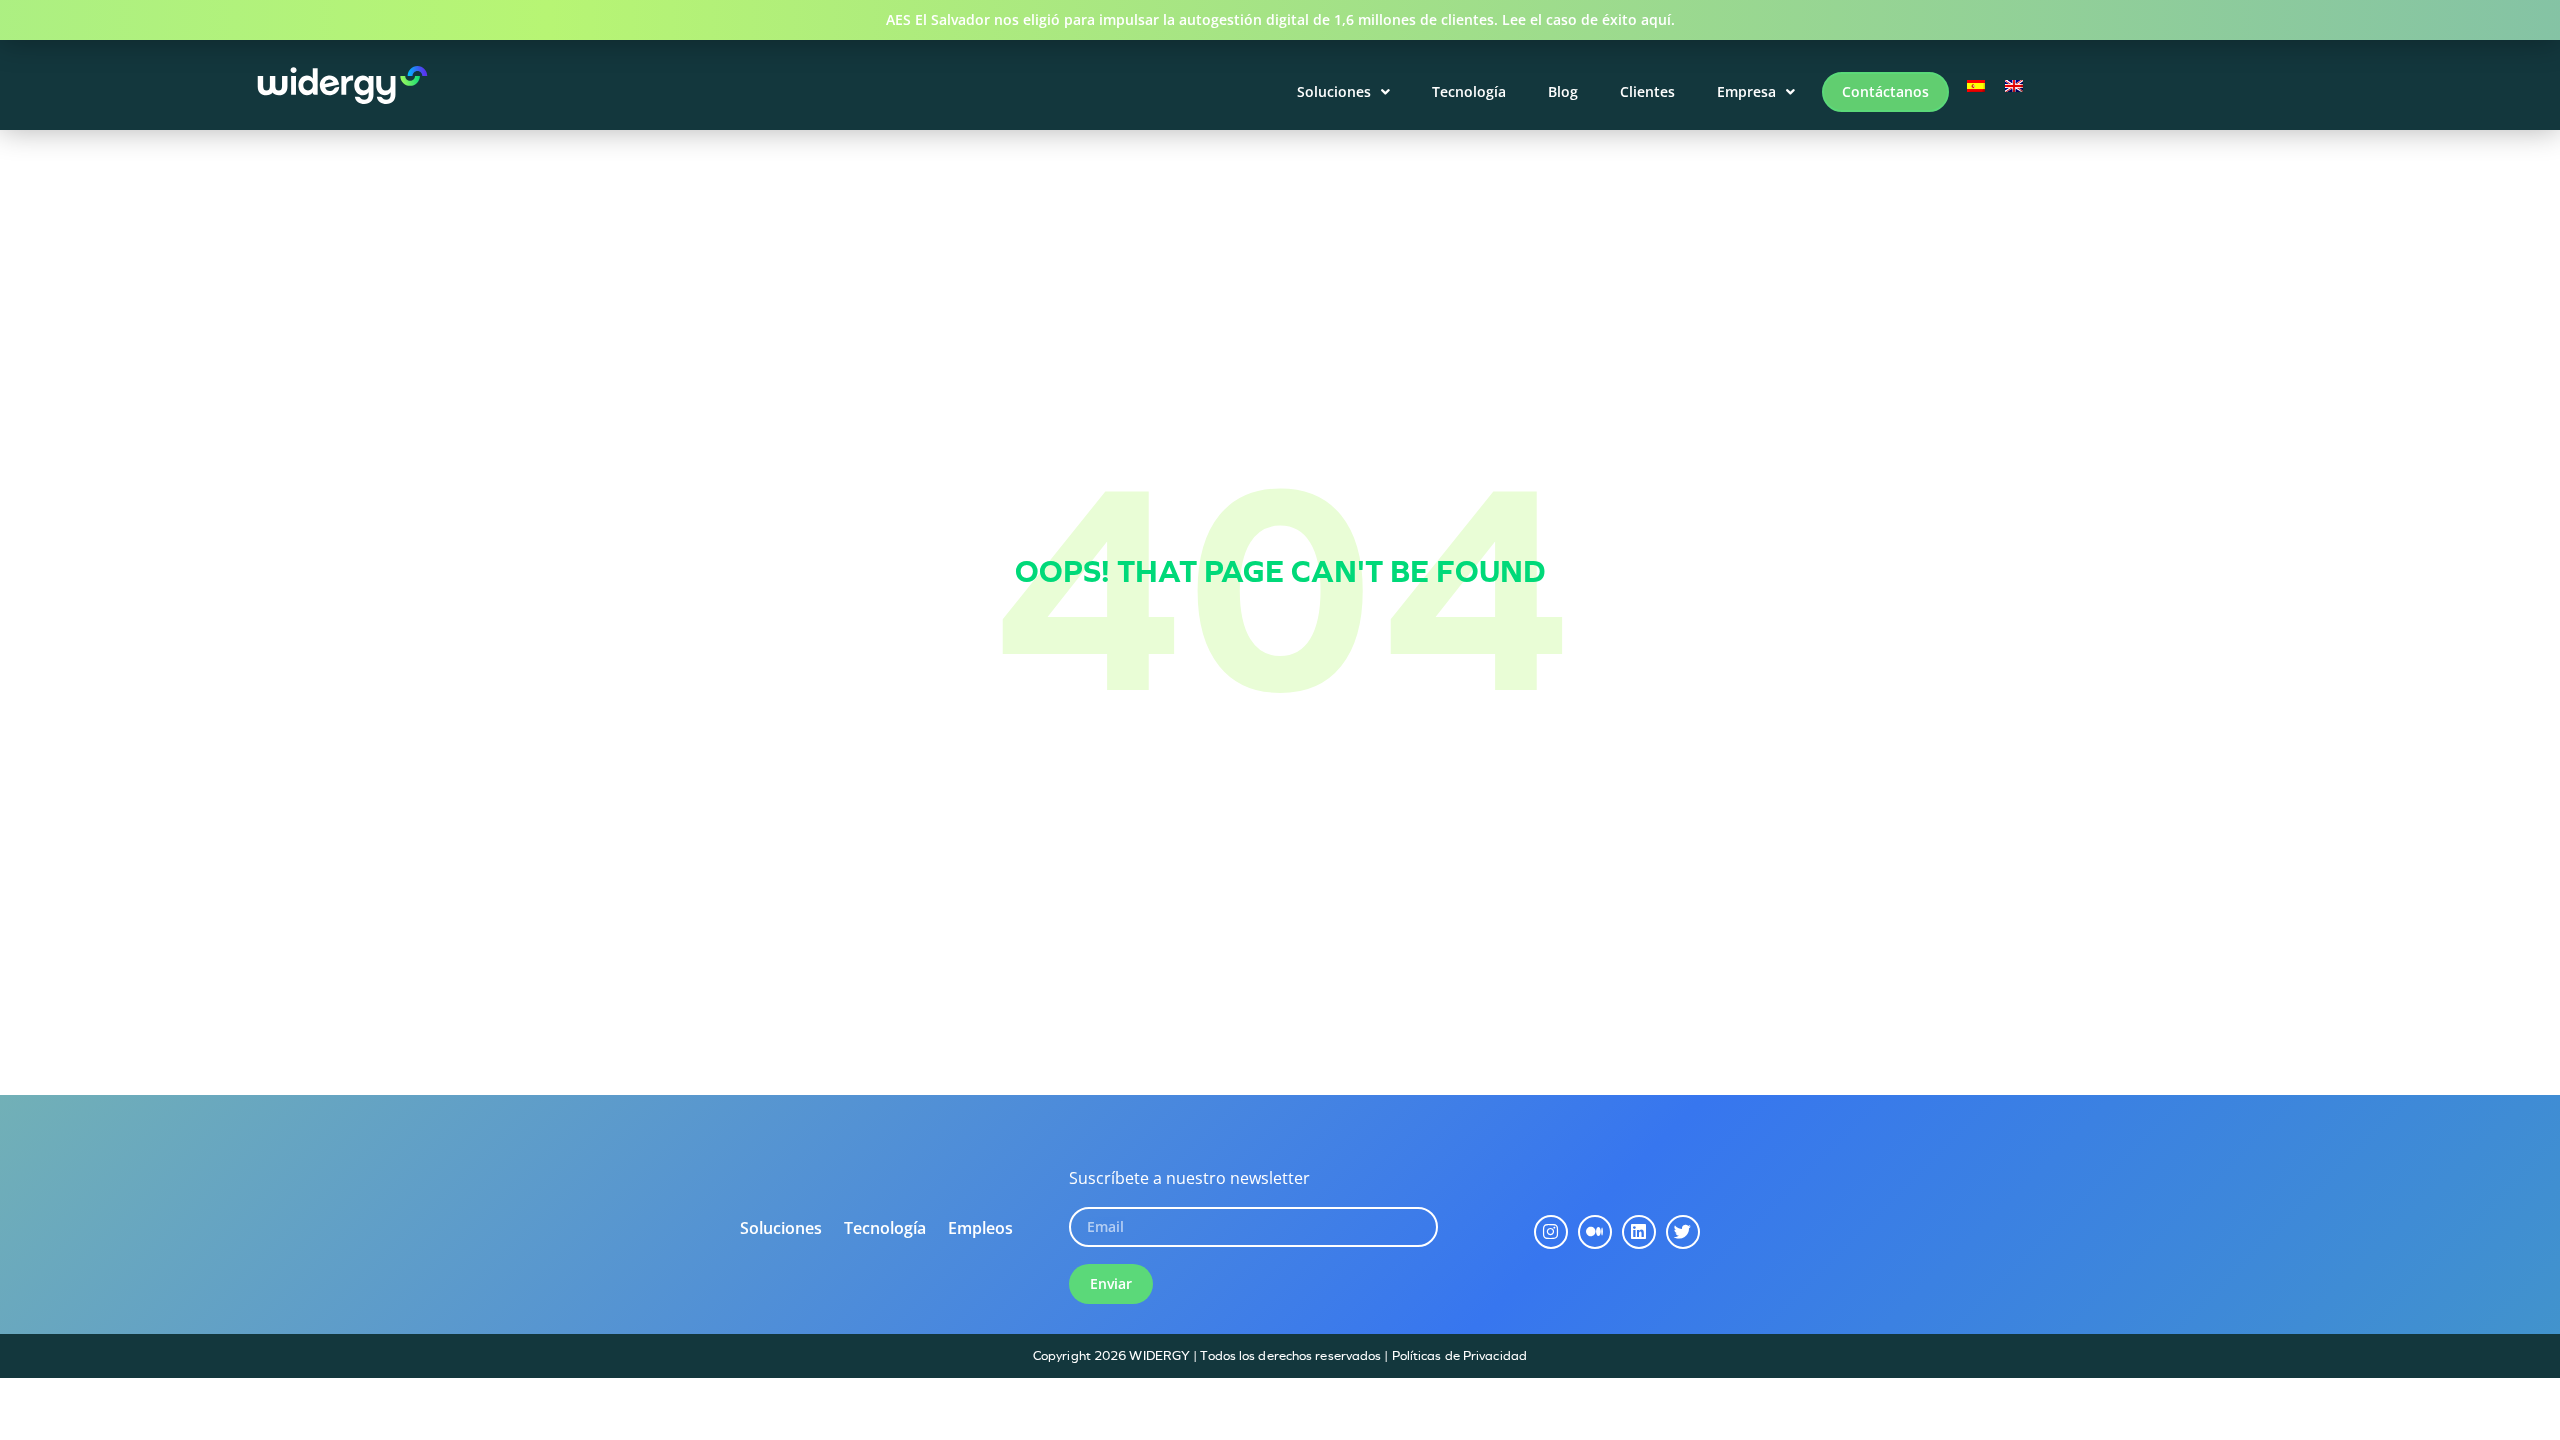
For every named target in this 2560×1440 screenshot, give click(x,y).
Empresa (1746, 91)
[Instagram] (1551, 1232)
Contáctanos (1885, 91)
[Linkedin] (1639, 1232)
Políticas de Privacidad (1459, 1355)
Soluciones (1334, 91)
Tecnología (1469, 91)
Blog (1563, 91)
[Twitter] (1683, 1232)
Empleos (980, 1228)
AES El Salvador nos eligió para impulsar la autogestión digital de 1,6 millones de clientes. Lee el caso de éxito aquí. (1280, 19)
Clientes (1647, 91)
